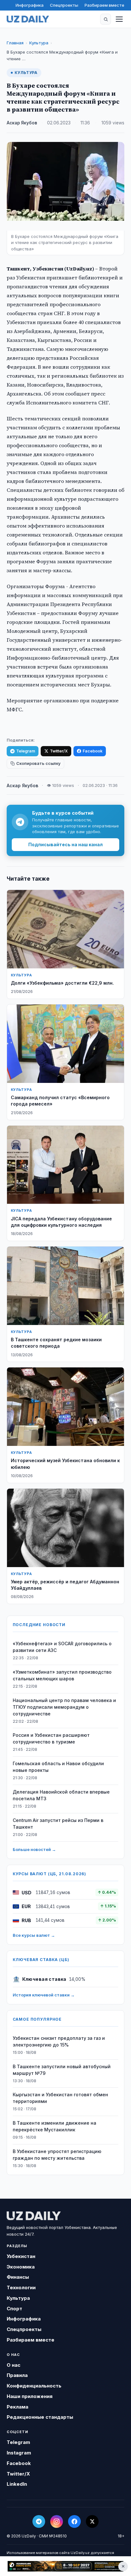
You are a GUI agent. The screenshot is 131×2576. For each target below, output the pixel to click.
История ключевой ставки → (44, 1995)
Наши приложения (30, 2396)
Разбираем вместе (104, 5)
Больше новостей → (34, 1849)
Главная (15, 43)
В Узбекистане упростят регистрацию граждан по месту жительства (57, 2155)
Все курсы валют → (34, 1935)
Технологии (21, 2287)
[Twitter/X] (92, 2521)
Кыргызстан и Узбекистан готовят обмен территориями (60, 2098)
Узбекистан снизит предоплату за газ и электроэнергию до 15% (59, 2041)
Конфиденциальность (34, 2386)
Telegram (26, 751)
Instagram (19, 2453)
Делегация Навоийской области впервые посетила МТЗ (61, 1795)
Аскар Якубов (22, 123)
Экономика (21, 2267)
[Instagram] (57, 2521)
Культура (39, 43)
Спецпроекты (64, 5)
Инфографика (30, 5)
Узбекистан (21, 2256)
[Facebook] (74, 2521)
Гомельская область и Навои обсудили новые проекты (58, 1767)
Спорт (14, 2309)
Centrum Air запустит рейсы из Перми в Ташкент (58, 1824)
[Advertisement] (65, 2566)
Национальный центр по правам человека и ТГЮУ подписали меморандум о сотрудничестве (64, 1707)
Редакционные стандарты (40, 2417)
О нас (14, 2365)
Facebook (93, 751)
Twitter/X (59, 751)
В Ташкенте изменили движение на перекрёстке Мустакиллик (55, 2126)
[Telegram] (39, 2521)
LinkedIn (17, 2484)
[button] (106, 19)
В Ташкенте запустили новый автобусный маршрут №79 (62, 2070)
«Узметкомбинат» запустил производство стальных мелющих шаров (62, 1675)
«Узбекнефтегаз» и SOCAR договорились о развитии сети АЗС (62, 1647)
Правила (17, 2375)
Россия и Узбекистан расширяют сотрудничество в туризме (51, 1738)
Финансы (18, 2277)
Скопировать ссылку (38, 763)
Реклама (17, 2407)
